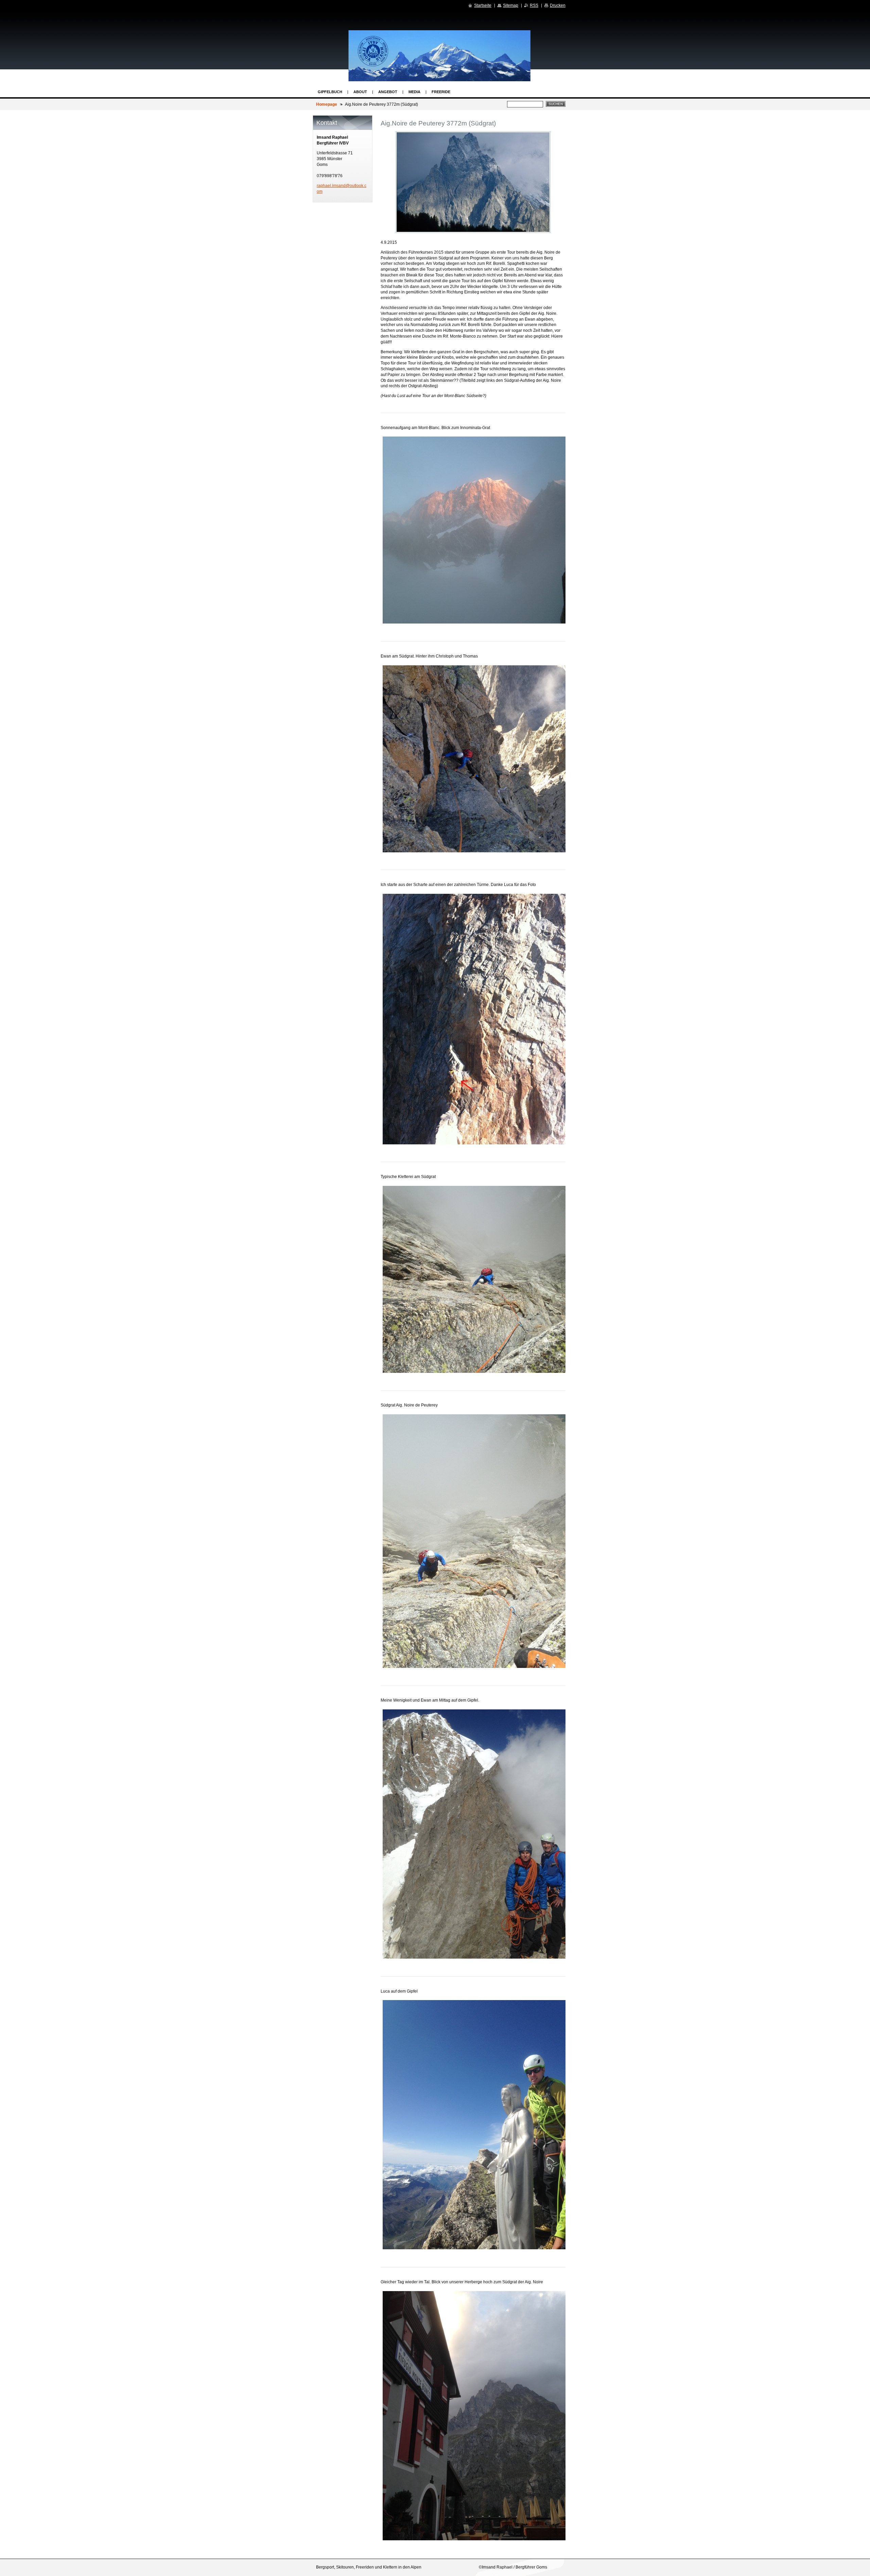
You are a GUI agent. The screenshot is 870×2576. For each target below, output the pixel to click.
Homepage (327, 104)
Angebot (388, 92)
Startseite (483, 5)
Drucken (558, 5)
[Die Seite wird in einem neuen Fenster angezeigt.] (473, 182)
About (360, 92)
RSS (534, 5)
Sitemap (511, 5)
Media (414, 92)
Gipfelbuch (330, 92)
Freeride (441, 92)
